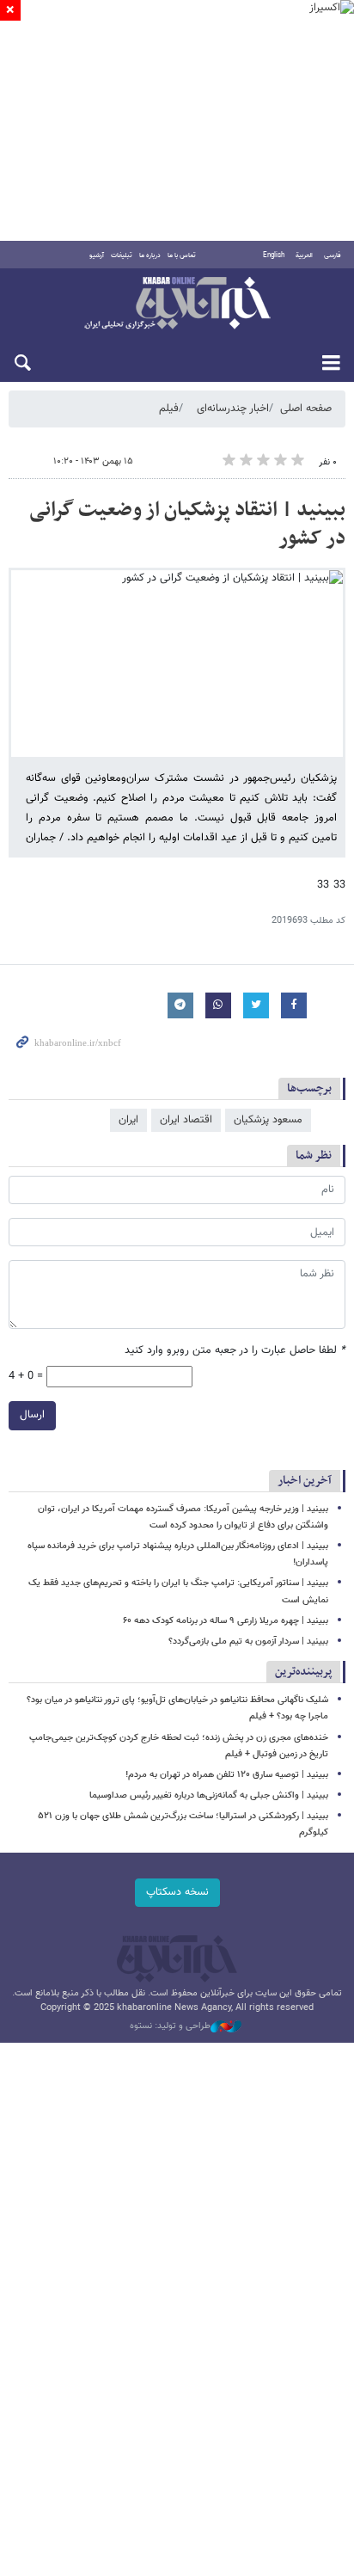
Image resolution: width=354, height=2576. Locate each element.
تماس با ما (182, 255)
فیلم (169, 409)
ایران (128, 1120)
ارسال (32, 1415)
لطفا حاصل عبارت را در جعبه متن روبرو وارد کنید (235, 1351)
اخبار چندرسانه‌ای (233, 409)
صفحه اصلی (306, 409)
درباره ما (150, 255)
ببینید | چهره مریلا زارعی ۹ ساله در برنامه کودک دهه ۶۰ (226, 1621)
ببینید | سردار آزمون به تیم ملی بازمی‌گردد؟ (248, 1642)
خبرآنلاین (177, 304)
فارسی (333, 255)
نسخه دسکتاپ (177, 1892)
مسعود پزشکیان (268, 1120)
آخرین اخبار (305, 1481)
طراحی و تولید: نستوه (170, 2026)
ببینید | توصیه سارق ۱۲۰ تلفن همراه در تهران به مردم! (227, 1775)
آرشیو (97, 255)
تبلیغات (122, 255)
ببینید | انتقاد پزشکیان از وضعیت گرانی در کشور (187, 525)
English (274, 255)
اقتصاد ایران (186, 1120)
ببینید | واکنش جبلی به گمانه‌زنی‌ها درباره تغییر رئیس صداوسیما (209, 1795)
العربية (304, 255)
